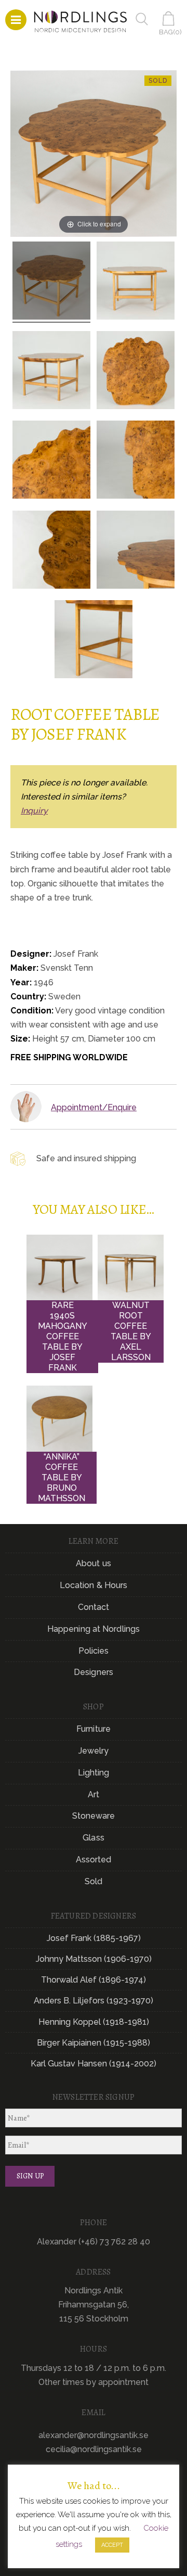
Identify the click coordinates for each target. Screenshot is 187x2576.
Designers (94, 1672)
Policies (94, 1651)
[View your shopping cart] (170, 18)
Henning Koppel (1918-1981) (94, 2022)
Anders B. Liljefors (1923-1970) (94, 2001)
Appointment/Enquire (94, 1107)
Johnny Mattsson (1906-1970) (94, 1959)
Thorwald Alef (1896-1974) (94, 1980)
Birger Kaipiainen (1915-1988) (94, 2043)
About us (94, 1563)
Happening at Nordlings (94, 1629)
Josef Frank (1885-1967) (94, 1938)
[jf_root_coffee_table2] (51, 461)
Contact (94, 1607)
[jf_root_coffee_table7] (51, 282)
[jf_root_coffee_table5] (51, 372)
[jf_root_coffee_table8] (51, 551)
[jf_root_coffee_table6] (136, 551)
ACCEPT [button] (112, 2545)
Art (94, 1794)
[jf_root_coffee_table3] (136, 461)
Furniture (94, 1729)
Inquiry (34, 811)
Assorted (94, 1860)
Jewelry (94, 1751)
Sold (94, 1881)
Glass (94, 1838)
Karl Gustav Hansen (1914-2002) (94, 2064)
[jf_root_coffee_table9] (94, 641)
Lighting (94, 1773)
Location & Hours (94, 1585)
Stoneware (94, 1816)
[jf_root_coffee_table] (136, 372)
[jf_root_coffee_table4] (136, 282)
